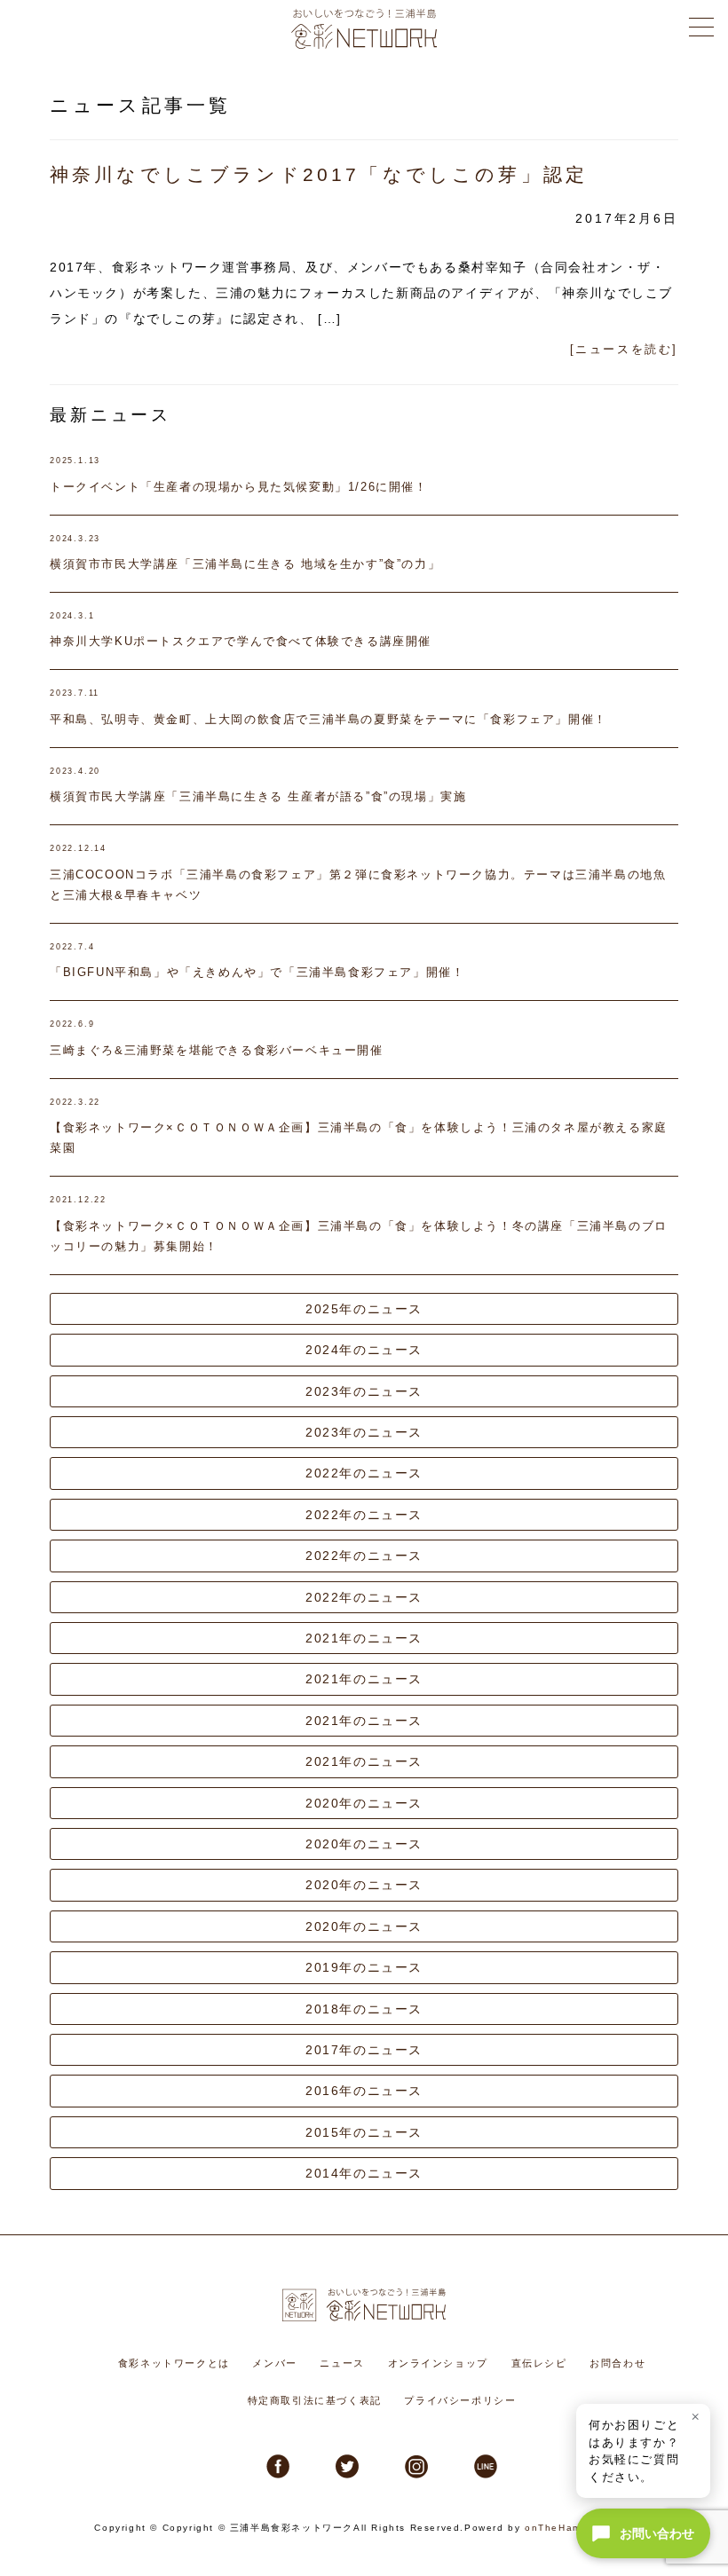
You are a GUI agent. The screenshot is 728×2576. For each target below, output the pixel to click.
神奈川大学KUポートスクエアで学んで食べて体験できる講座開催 (241, 641)
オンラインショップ (438, 2363)
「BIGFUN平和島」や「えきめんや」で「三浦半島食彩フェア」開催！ (257, 972)
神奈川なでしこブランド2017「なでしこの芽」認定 (319, 174)
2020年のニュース (364, 1803)
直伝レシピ (539, 2363)
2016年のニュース (364, 2091)
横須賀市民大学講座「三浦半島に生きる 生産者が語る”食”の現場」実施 (258, 796)
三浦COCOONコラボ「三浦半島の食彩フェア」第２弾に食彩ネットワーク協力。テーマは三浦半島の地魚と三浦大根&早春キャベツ (358, 885)
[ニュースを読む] (624, 349)
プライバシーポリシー (460, 2400)
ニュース (342, 2363)
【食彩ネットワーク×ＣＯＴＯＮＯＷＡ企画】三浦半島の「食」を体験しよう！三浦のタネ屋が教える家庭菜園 (359, 1138)
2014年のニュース (364, 2173)
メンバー (274, 2363)
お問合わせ (617, 2363)
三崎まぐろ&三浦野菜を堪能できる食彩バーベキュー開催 (217, 1050)
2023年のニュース (364, 1391)
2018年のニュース (364, 2009)
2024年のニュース (364, 1350)
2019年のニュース (364, 1967)
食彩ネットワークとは (174, 2363)
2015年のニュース (364, 2132)
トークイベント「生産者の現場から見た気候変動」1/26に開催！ (239, 487)
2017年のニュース (364, 2050)
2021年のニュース (364, 1638)
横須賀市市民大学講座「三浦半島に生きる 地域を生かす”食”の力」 (245, 564)
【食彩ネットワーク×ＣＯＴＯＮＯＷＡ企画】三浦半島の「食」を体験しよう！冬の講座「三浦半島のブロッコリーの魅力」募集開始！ (359, 1236)
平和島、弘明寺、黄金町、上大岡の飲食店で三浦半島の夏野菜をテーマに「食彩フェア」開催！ (328, 719)
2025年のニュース (364, 1309)
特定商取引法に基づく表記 (315, 2400)
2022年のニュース (364, 1473)
